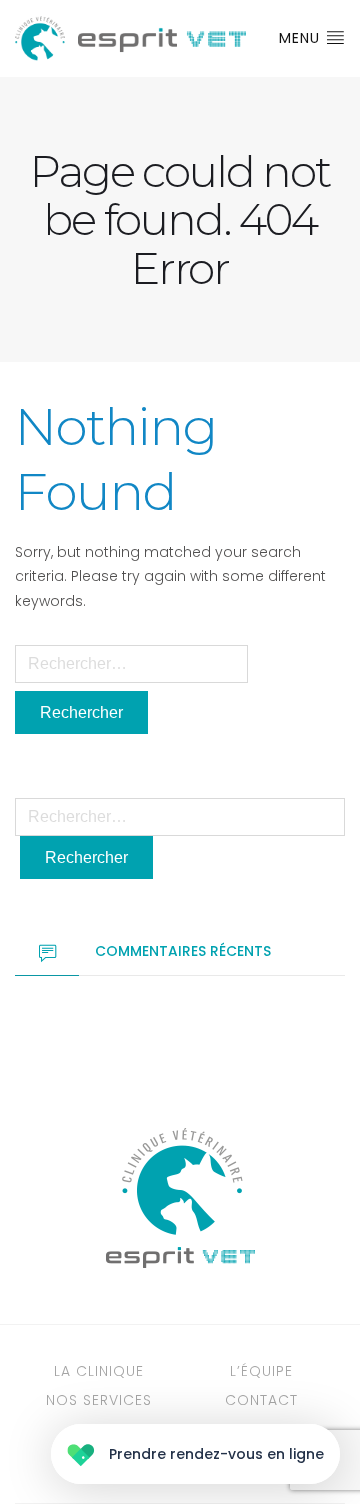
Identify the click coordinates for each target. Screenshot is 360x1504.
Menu (302, 38)
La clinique (99, 1371)
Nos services (99, 1400)
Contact (261, 1400)
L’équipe (261, 1371)
